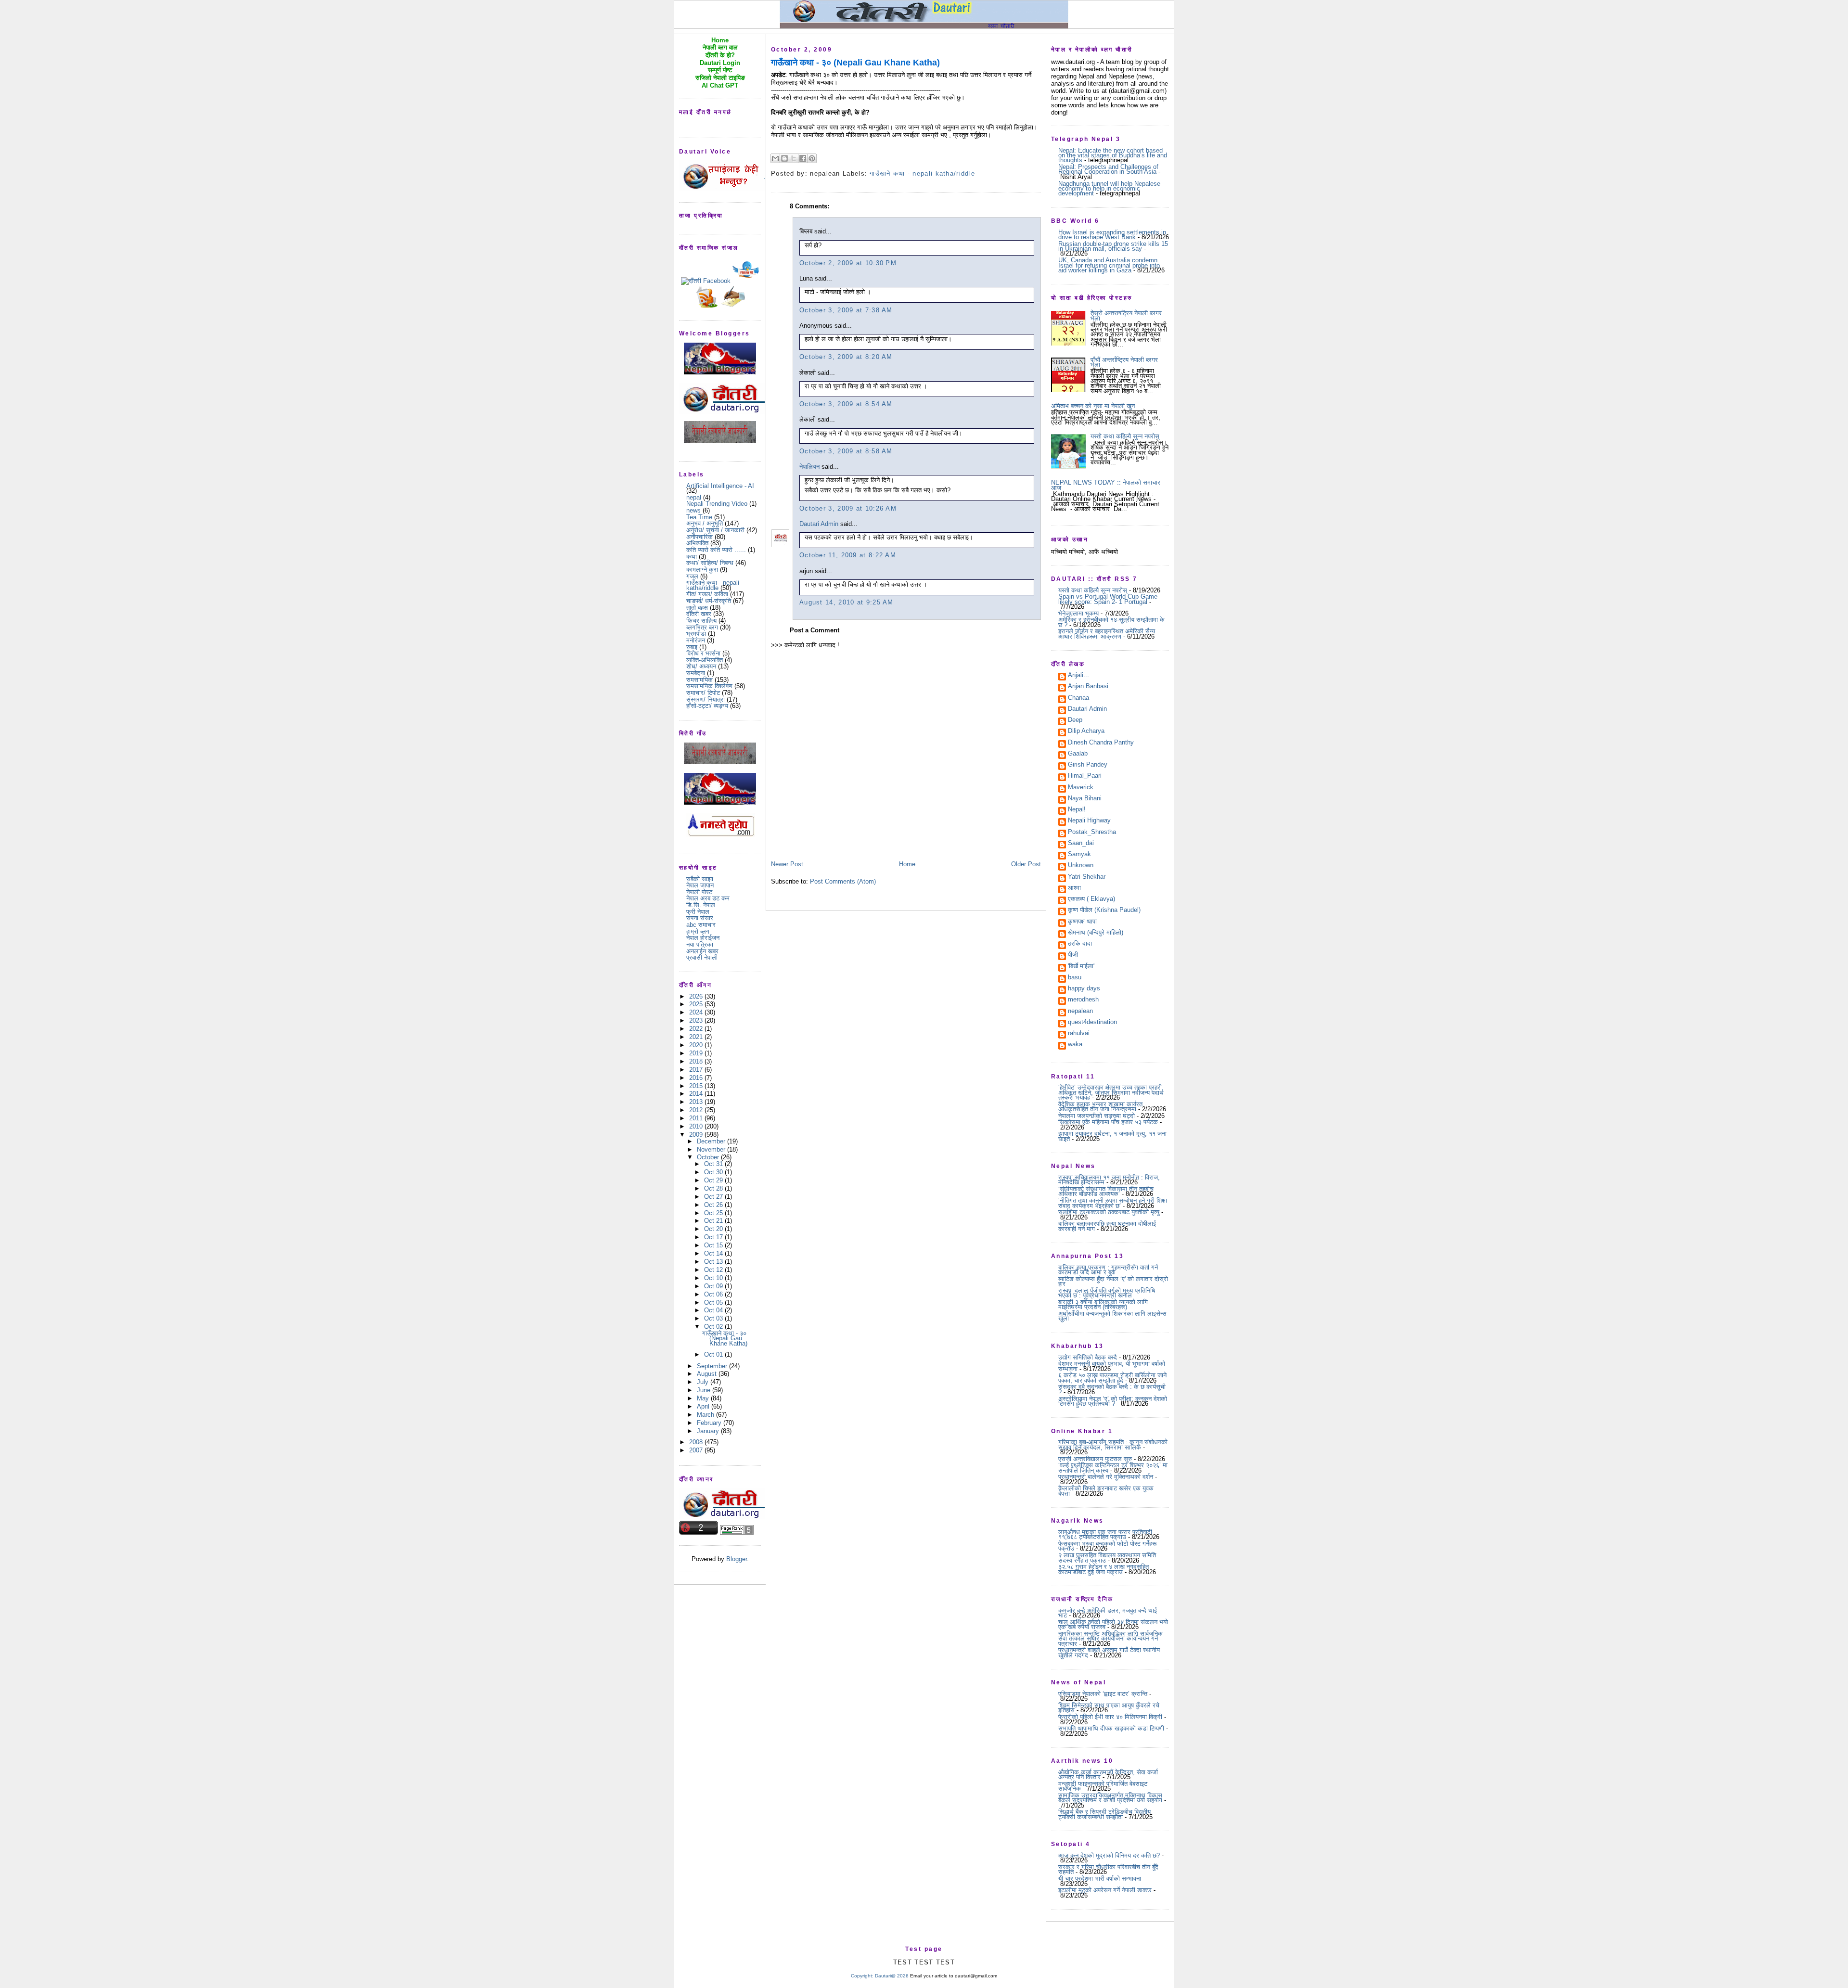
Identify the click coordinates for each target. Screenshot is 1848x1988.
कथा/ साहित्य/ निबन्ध (710, 563)
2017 (697, 1070)
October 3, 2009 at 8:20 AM (846, 357)
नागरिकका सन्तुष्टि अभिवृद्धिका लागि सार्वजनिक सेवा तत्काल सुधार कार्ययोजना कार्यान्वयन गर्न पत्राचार (1110, 1639)
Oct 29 (714, 1180)
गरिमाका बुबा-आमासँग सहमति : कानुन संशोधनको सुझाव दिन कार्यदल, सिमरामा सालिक (1113, 1444)
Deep (1075, 720)
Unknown (1081, 866)
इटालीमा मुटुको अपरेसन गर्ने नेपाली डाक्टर (1105, 1890)
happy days (1084, 989)
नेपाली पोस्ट (699, 892)
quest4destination (1092, 1023)
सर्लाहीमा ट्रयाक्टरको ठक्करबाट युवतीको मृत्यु (1109, 1212)
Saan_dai (1081, 844)
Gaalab (1078, 754)
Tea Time (699, 517)
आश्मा (1074, 888)
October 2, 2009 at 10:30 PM (848, 263)
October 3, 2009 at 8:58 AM (846, 451)
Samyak (1079, 855)
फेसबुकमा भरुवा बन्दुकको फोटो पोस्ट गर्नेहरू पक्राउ (1107, 1546)
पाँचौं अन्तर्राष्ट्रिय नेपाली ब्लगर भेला (1124, 362)
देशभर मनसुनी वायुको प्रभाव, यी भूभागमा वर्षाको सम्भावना (1112, 1366)
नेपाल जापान (700, 885)
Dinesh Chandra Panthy (1101, 743)
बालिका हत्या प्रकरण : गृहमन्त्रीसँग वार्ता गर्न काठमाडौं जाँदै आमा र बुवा (1108, 1270)
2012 (697, 1110)
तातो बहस (697, 608)
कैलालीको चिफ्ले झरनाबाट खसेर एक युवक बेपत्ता (1106, 1491)
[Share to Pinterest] (812, 158)
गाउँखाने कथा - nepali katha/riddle (713, 585)
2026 (697, 996)
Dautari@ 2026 (892, 1976)
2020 (697, 1045)
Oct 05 (714, 1302)
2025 (697, 1004)
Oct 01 (714, 1354)
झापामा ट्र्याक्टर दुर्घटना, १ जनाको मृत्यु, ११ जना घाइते (1112, 1136)
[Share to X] (794, 158)
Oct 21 (714, 1221)
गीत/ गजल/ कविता (707, 594)
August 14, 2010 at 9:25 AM (847, 602)
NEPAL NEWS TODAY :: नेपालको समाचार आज (1106, 485)
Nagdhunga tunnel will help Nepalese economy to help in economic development (1109, 189)
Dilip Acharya (1086, 731)
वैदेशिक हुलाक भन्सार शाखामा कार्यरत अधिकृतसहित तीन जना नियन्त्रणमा (1100, 1107)
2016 (697, 1078)
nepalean (1080, 1012)
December (712, 1141)
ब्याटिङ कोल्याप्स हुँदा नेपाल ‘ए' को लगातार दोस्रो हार (1113, 1281)
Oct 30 (714, 1172)
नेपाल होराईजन (703, 938)
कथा (692, 557)
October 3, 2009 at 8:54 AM (846, 404)
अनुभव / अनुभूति (705, 523)
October (709, 1157)
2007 (697, 1450)
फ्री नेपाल (698, 912)
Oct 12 (714, 1270)
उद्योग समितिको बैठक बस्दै (1088, 1357)
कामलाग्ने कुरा (702, 570)
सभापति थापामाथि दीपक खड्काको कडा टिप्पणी (1111, 1728)
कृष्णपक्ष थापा (1082, 922)
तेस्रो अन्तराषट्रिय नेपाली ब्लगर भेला (1126, 315)
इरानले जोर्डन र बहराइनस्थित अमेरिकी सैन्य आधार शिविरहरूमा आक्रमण (1107, 634)
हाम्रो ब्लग (698, 931)
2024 (697, 1012)
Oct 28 (714, 1188)
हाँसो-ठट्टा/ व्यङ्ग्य (707, 706)
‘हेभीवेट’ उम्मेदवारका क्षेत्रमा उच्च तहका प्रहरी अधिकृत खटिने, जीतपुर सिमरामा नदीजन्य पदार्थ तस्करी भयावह (1111, 1092)
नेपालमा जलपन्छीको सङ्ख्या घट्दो (1097, 1116)
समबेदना (696, 673)
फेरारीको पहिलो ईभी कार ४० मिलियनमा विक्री (1110, 1717)
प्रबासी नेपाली (702, 957)
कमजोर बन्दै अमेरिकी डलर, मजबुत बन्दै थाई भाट (1108, 1613)
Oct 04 (714, 1310)
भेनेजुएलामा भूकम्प (1078, 613)
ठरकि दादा (1080, 944)
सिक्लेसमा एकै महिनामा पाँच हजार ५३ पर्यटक (1108, 1122)
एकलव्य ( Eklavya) (1091, 899)
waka (1075, 1045)
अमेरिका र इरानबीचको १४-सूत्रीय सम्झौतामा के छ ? (1111, 622)
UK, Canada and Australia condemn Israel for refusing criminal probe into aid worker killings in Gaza (1109, 265)
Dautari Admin (819, 524)
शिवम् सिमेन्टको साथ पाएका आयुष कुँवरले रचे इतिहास (1109, 1708)
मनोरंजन (696, 640)
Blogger (737, 1559)
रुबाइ (692, 647)
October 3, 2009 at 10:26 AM (848, 508)
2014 (697, 1094)
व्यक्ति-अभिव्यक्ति (705, 660)
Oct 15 (714, 1245)
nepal (694, 497)
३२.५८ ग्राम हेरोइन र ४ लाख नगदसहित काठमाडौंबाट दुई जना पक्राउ (1104, 1569)
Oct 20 (714, 1229)
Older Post (1026, 864)
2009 (697, 1135)
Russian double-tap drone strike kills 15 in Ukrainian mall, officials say (1113, 246)
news (693, 510)
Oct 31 (714, 1164)
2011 (697, 1118)
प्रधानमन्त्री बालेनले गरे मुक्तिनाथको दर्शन (1106, 1477)
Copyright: (862, 1976)
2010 (697, 1126)
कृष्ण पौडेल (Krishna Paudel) (1104, 911)
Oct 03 (714, 1318)
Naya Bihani (1085, 799)
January (709, 1431)
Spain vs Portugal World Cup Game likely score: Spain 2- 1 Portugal (1108, 599)
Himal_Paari (1085, 776)
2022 (697, 1029)
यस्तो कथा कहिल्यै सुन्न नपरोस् (1125, 436)
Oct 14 (714, 1253)
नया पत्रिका (700, 944)
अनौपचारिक (699, 537)
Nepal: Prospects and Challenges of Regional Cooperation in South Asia (1108, 169)
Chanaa (1078, 698)
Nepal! (1077, 810)
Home (907, 864)
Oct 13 (714, 1262)
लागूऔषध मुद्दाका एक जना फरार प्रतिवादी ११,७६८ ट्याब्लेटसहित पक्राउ (1105, 1534)
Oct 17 (714, 1237)
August (708, 1374)
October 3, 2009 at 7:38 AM (846, 310)
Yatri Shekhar (1087, 877)
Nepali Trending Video (717, 504)
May (704, 1398)
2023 (697, 1020)
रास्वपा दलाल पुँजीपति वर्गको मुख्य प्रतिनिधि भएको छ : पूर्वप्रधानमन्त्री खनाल (1107, 1293)
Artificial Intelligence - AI (720, 486)
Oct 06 (714, 1294)
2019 (697, 1053)
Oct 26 (714, 1205)
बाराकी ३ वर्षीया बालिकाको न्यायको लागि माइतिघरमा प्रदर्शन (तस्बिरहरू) (1103, 1304)
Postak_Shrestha (1092, 833)
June (705, 1390)
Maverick (1081, 788)
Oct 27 (714, 1197)
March (706, 1415)
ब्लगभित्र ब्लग (702, 627)
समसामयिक (699, 680)
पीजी (1073, 955)
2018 (697, 1061)
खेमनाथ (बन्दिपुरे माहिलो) (1096, 933)
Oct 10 (714, 1278)
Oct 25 (714, 1213)
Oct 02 (714, 1327)
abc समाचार (701, 925)
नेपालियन (809, 467)
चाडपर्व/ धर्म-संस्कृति (709, 601)
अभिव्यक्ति (697, 543)
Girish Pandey (1088, 765)
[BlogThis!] (784, 158)
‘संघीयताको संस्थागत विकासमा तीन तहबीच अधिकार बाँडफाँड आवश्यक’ (1106, 1191)
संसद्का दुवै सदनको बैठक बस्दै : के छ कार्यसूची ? (1112, 1389)
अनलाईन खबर (702, 951)
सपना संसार (700, 918)
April (704, 1406)
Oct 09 (714, 1286)
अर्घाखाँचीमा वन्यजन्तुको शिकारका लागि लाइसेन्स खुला (1112, 1316)
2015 (697, 1086)
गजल (692, 576)
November (712, 1149)
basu (1075, 978)
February (710, 1423)
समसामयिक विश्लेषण (709, 686)
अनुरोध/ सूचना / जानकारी (715, 530)
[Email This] (775, 158)
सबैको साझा (700, 879)
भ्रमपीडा (696, 634)
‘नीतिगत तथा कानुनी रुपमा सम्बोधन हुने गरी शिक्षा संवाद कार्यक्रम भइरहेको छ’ (1113, 1203)
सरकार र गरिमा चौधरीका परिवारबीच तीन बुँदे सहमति (1108, 1869)
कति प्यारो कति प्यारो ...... (716, 550)
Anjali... (1078, 676)
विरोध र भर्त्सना (703, 653)
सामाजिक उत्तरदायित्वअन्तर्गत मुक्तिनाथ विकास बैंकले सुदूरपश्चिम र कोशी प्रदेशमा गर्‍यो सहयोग (1110, 1798)
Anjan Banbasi (1088, 687)
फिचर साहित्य (701, 621)
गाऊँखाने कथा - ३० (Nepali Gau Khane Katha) (725, 1338)
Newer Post (787, 864)
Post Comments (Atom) (843, 881)
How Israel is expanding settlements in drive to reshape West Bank (1112, 235)
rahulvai (1079, 1034)
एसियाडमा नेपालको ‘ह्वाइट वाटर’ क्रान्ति (1103, 1694)
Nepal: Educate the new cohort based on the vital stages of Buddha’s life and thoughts (1113, 155)
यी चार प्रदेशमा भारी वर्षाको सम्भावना (1100, 1879)
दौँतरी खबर (699, 614)
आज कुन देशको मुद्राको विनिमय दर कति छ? (1109, 1855)
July (704, 1382)
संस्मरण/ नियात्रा (706, 699)
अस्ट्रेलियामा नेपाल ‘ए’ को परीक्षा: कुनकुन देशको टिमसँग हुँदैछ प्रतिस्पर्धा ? (1113, 1401)
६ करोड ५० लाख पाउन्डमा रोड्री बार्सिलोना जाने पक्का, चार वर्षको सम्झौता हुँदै (1112, 1378)
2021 (697, 1037)
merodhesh (1083, 1000)
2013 (697, 1102)
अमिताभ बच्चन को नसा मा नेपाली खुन (1093, 406)
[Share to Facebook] (803, 158)
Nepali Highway (1089, 821)
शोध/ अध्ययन (701, 666)
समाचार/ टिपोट (703, 693)
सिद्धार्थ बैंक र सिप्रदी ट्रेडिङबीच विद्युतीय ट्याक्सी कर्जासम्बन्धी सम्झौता (1104, 1814)
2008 (697, 1442)
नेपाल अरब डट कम (708, 898)
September (713, 1366)
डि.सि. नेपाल (701, 905)
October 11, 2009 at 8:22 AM (848, 555)
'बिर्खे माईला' (1081, 967)
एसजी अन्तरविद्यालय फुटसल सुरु (1095, 1459)
